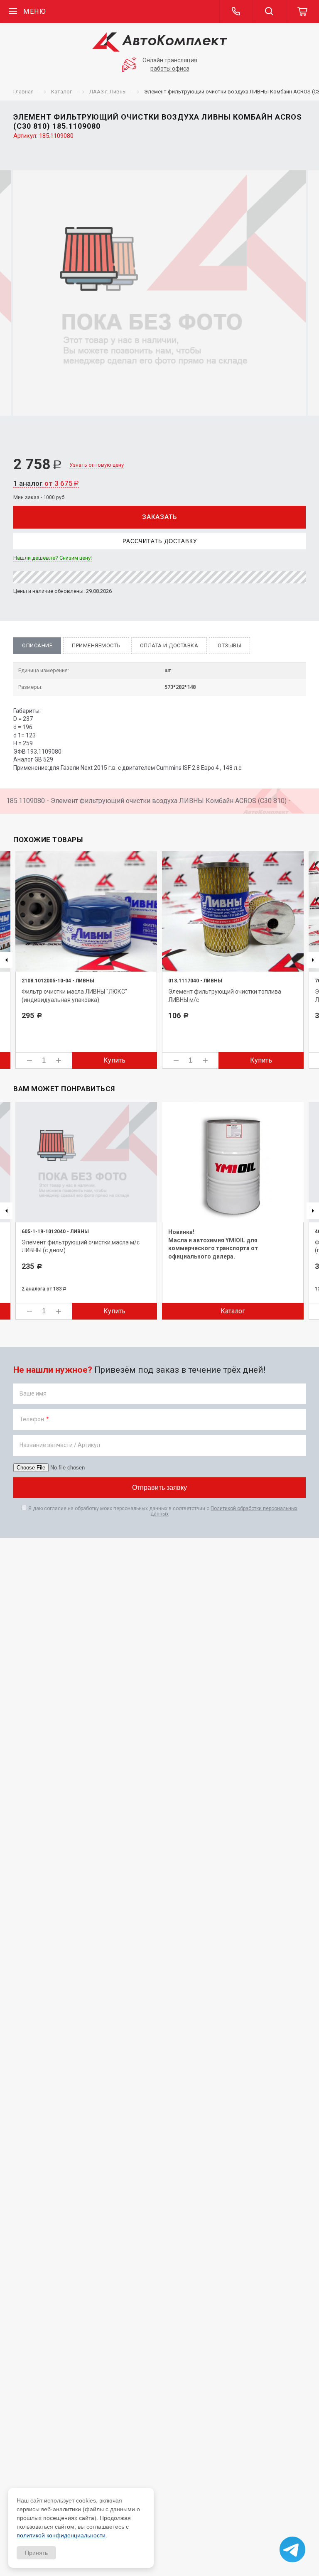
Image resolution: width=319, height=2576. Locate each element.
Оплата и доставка (169, 645)
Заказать (159, 517)
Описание (37, 645)
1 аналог (46, 483)
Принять (36, 2553)
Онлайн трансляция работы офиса (170, 64)
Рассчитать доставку (160, 541)
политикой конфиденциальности (61, 2535)
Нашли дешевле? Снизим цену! (53, 558)
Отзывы (229, 645)
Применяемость (96, 645)
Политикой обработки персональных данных (224, 1511)
